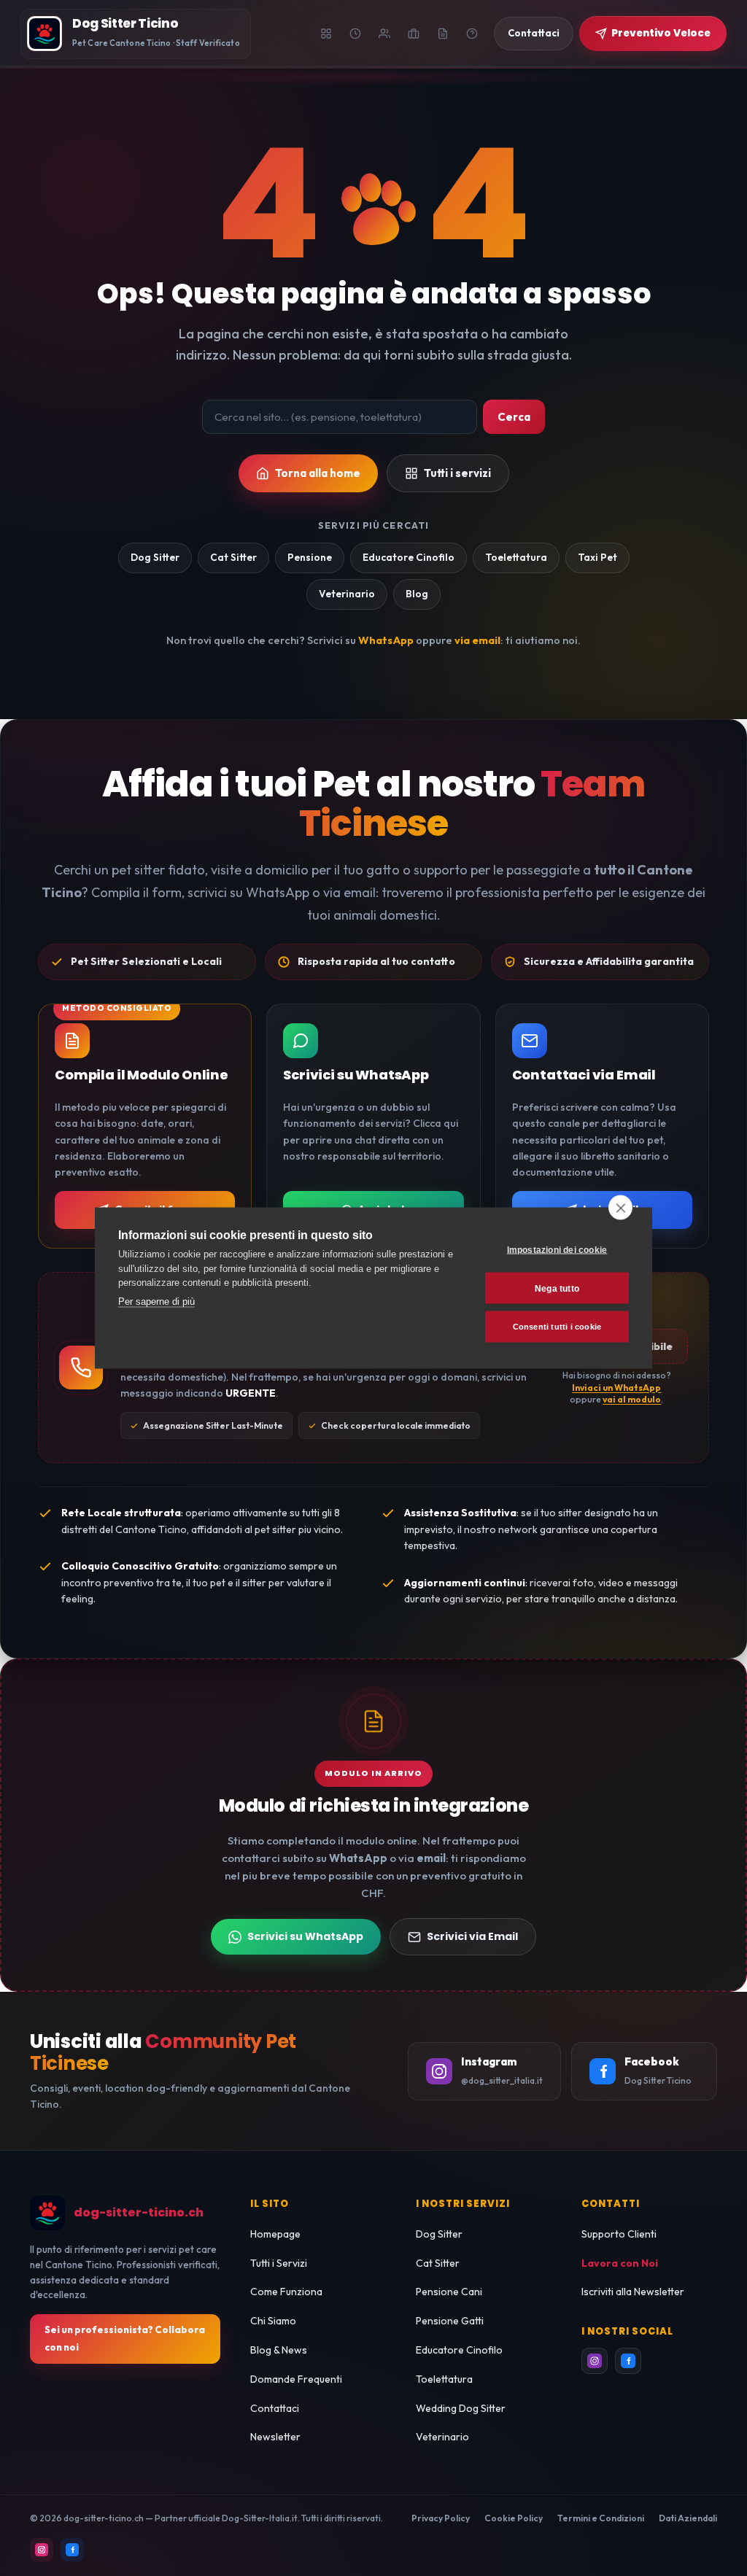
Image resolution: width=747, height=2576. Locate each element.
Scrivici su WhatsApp (305, 1936)
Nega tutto (557, 1288)
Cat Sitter (233, 557)
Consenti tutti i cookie (557, 1327)
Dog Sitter (155, 557)
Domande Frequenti (296, 2379)
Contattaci (275, 2408)
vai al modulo (632, 1399)
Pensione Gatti (450, 2321)
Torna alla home (318, 473)
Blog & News (279, 2350)
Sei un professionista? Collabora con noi (125, 2338)
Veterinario (347, 594)
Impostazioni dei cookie (557, 1249)
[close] (620, 1208)
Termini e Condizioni (601, 2518)
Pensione (310, 557)
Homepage (275, 2234)
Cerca (514, 417)
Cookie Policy (514, 2518)
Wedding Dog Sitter (461, 2408)
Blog (417, 594)
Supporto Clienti (619, 2234)
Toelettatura (516, 557)
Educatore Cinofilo (409, 557)
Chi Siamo (273, 2321)
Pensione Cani (449, 2292)
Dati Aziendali (688, 2518)
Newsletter (275, 2437)
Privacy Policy (441, 2518)
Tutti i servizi (457, 473)
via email (477, 640)
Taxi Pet (597, 557)
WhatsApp (386, 640)
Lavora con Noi (620, 2263)
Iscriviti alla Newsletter (633, 2292)
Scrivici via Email (472, 1936)
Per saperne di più (156, 1301)
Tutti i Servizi (279, 2263)
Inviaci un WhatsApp (616, 1388)
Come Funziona (286, 2292)
